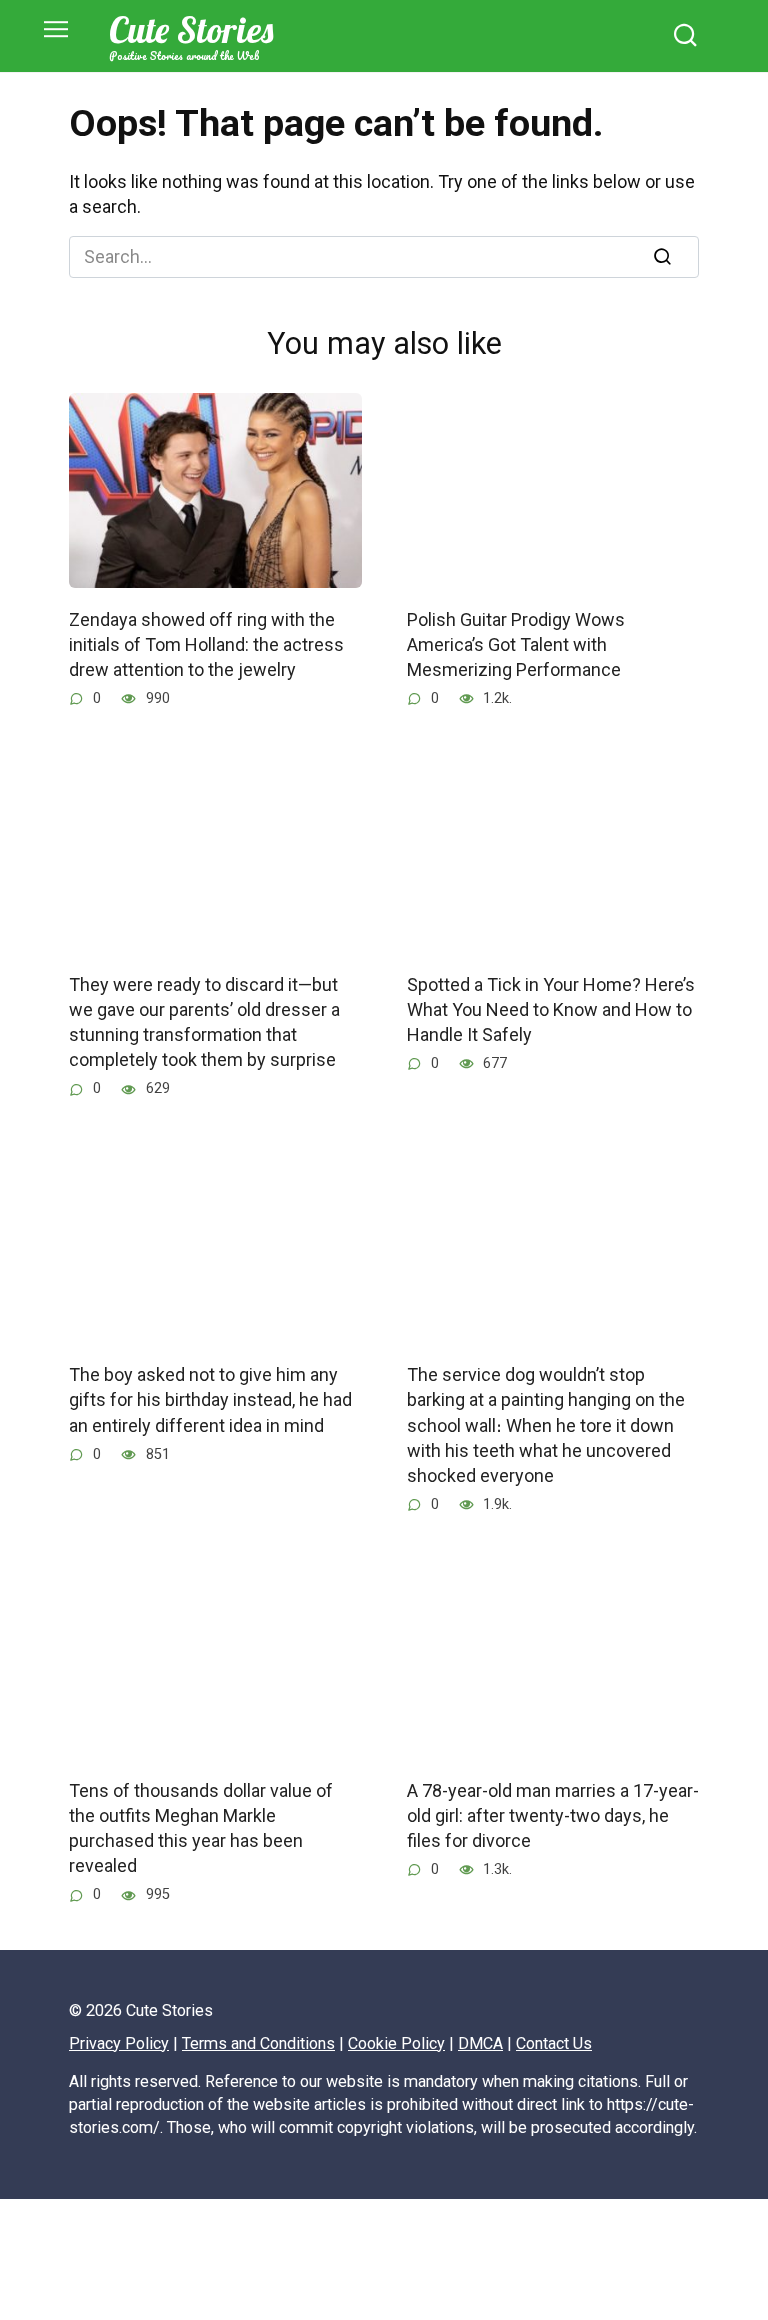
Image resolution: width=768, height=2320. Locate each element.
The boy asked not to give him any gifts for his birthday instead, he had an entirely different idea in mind (210, 1399)
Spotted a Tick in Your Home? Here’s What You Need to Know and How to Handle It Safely (551, 1009)
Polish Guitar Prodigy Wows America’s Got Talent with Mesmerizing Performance (516, 643)
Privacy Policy (119, 2043)
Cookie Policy (396, 2043)
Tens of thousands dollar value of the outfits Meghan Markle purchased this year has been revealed (201, 1828)
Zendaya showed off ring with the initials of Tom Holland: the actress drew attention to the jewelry (206, 643)
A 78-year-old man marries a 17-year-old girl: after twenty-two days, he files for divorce (553, 1815)
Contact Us (554, 2043)
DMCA (480, 2043)
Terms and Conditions (258, 2043)
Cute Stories (191, 29)
